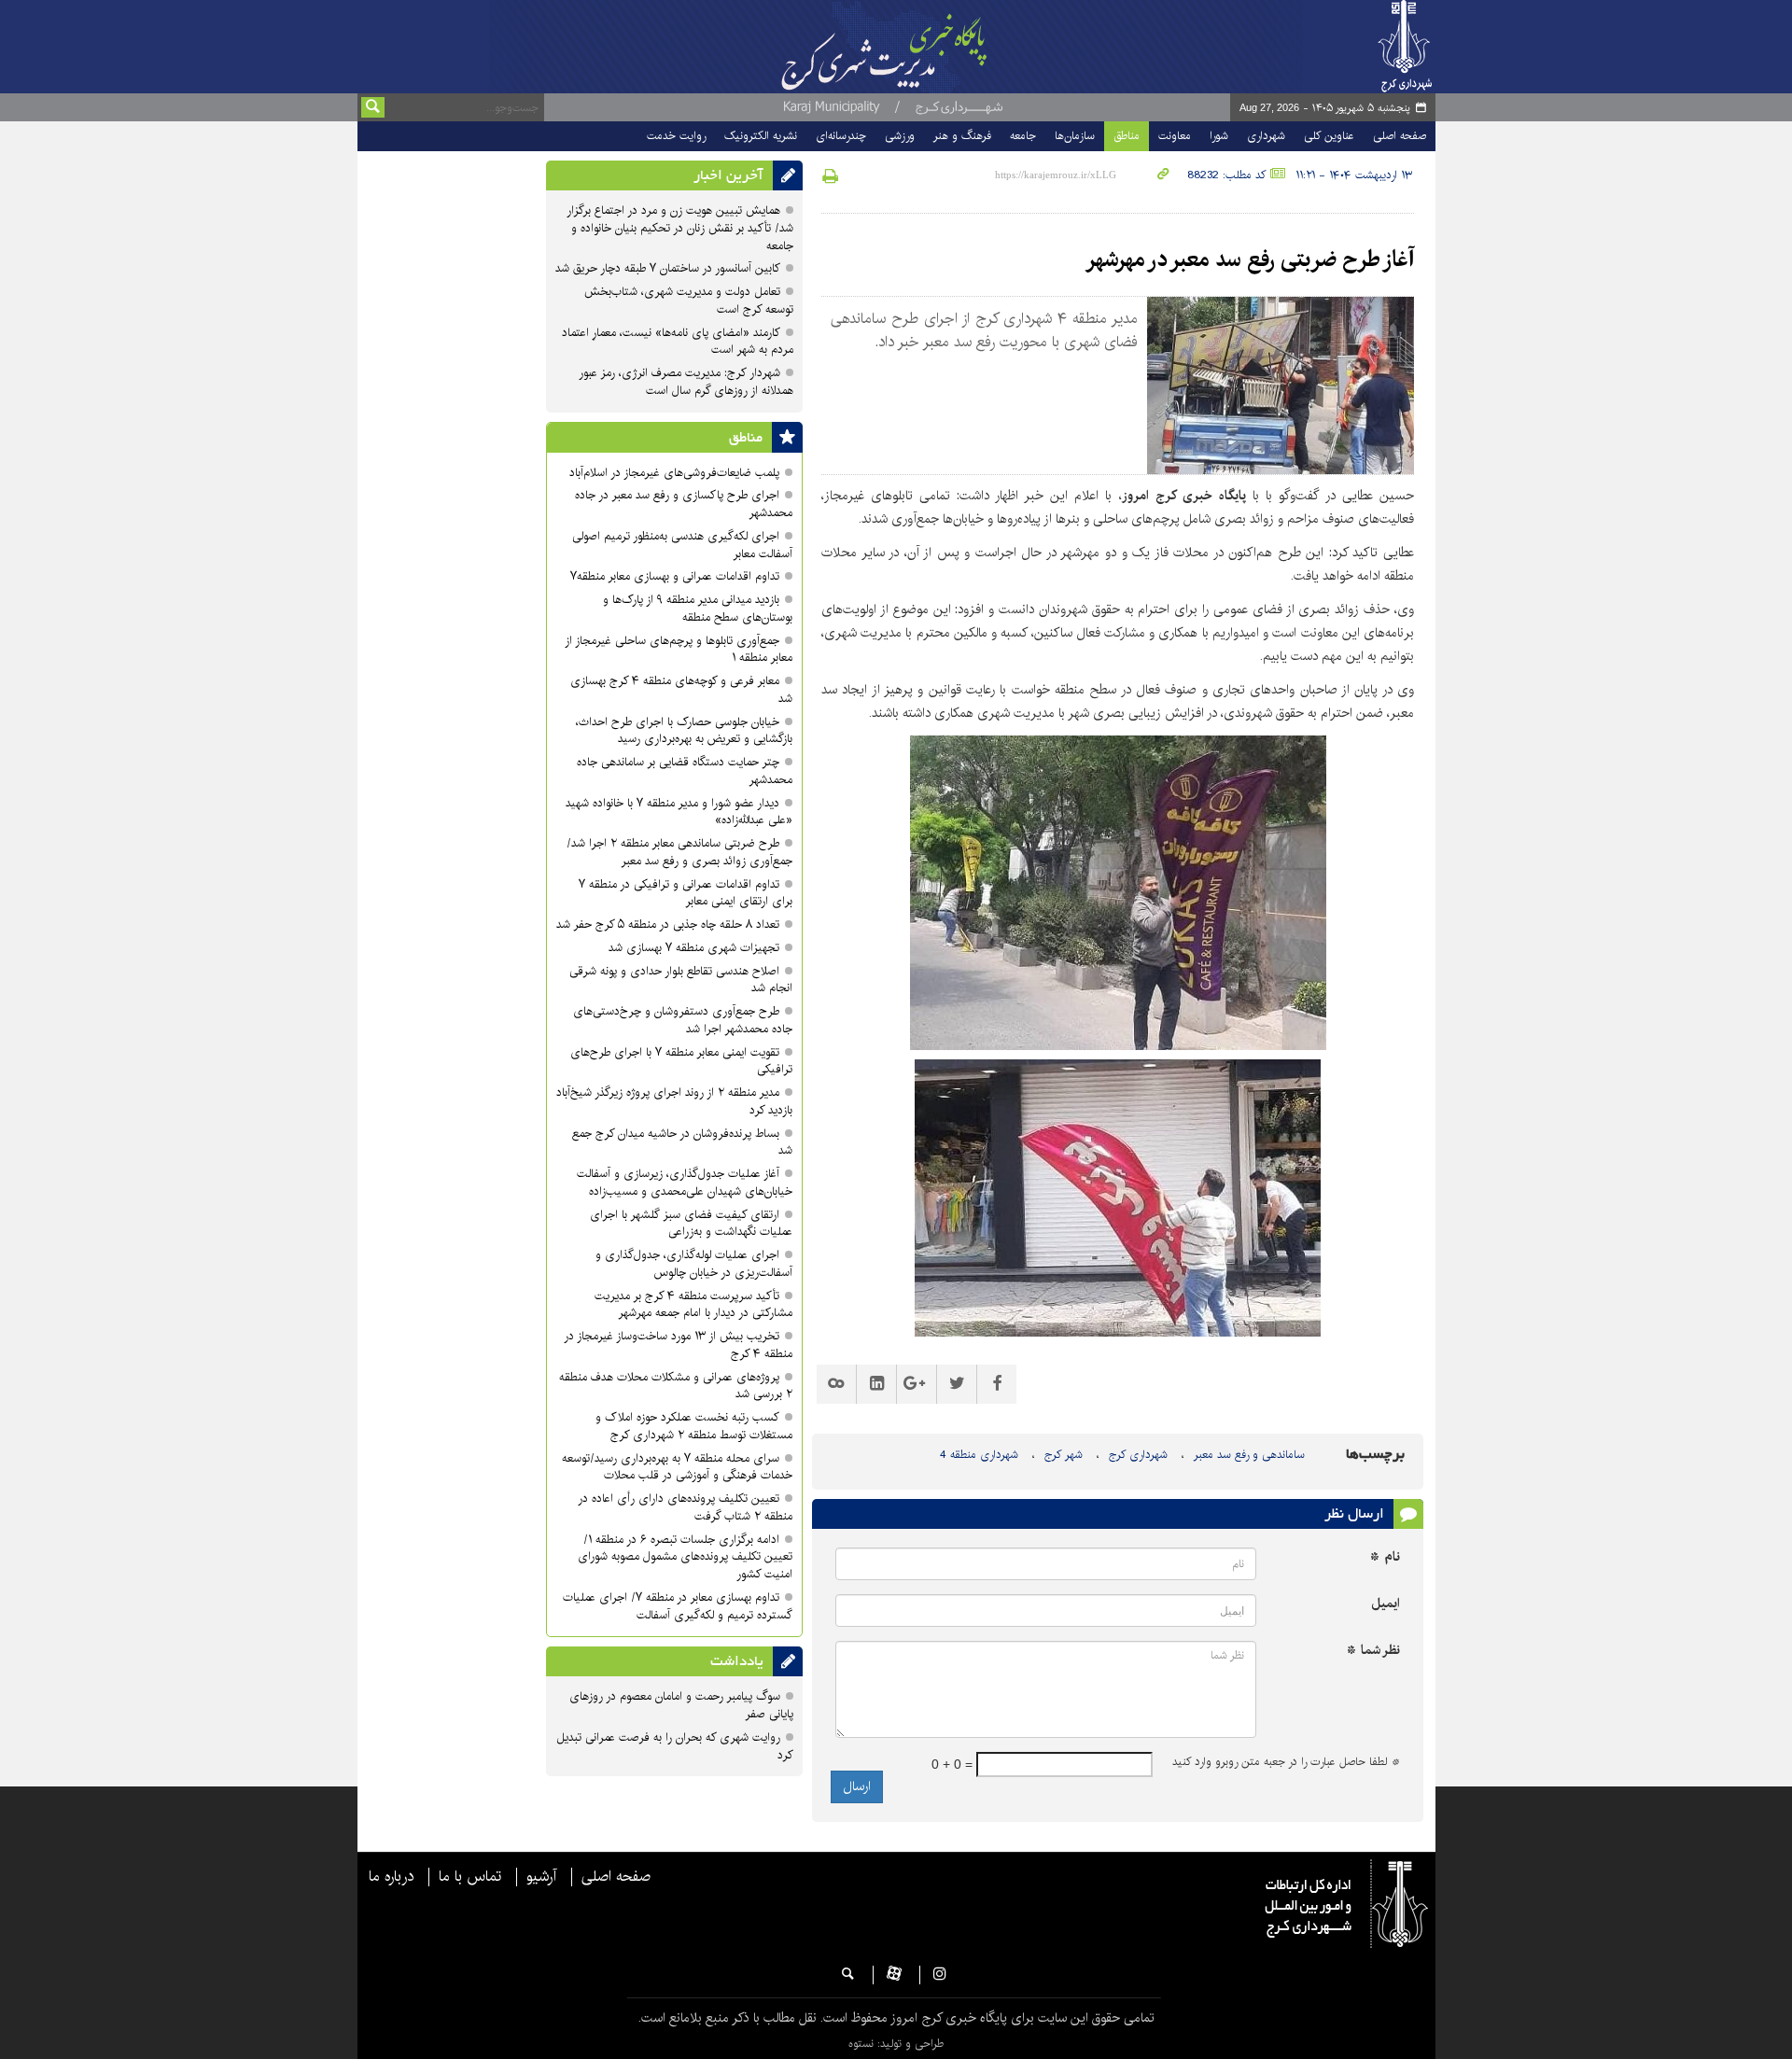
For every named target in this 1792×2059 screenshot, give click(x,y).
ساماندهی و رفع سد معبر (1249, 1455)
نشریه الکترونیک (761, 136)
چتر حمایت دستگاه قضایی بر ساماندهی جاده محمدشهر (685, 771)
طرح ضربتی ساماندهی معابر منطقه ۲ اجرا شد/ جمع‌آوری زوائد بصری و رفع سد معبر (679, 852)
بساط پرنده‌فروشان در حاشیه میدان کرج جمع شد (682, 1142)
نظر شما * (1373, 1651)
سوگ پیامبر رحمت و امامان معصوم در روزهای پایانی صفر (681, 1705)
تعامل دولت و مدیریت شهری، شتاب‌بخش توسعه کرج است (689, 301)
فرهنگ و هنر (962, 136)
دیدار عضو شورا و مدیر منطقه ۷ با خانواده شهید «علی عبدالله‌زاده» (679, 812)
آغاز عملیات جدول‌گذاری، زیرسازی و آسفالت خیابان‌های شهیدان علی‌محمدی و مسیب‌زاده (685, 1183)
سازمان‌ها (1075, 136)
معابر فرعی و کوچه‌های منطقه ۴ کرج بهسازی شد (681, 690)
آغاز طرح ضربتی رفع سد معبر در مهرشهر (1250, 259)
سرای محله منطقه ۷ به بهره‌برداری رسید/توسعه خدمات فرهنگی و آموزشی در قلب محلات (677, 1467)
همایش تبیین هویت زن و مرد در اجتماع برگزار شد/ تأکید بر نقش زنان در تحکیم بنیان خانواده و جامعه (680, 228)
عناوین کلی (1329, 136)
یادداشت (737, 1661)
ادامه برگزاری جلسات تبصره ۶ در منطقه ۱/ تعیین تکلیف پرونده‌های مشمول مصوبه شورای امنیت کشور (685, 1557)
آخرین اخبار (728, 175)
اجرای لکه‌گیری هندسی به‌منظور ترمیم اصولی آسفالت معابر (682, 545)
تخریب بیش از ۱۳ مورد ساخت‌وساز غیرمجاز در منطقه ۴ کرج (678, 1345)
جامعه (1023, 136)
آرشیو (541, 1877)
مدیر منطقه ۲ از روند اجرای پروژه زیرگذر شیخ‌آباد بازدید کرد (674, 1101)
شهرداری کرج (1138, 1455)
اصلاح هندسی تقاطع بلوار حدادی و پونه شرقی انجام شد (681, 980)
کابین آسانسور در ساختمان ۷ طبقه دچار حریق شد (668, 268)
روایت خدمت (676, 136)
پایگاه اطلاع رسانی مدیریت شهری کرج (931, 47)
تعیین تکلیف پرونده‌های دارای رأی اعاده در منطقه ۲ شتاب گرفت (685, 1507)
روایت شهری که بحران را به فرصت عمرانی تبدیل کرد (675, 1746)
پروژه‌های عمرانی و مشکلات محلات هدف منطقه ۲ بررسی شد (676, 1386)
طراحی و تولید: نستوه (896, 2044)
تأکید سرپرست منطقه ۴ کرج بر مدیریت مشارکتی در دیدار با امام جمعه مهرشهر (693, 1305)
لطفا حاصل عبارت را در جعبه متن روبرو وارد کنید (1286, 1762)
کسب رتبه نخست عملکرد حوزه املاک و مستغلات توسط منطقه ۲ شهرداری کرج (694, 1426)
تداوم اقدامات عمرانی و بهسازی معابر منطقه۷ (675, 576)
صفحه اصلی (1400, 136)
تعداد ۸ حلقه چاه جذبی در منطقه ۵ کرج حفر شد (668, 924)
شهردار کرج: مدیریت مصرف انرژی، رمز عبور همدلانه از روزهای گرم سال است (686, 382)
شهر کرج (1064, 1455)
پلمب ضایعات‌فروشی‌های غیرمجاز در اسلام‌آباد (674, 473)
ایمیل (1386, 1604)
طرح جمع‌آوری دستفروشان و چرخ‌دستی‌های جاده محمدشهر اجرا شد (683, 1020)
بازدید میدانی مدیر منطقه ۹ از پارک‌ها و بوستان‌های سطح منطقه (698, 609)
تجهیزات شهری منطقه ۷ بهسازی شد (694, 948)
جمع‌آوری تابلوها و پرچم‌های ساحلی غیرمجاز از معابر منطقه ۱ (679, 650)
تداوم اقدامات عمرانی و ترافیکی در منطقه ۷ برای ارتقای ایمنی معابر (686, 893)
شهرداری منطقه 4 (979, 1455)
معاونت (1175, 136)
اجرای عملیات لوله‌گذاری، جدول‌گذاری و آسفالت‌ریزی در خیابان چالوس (694, 1264)
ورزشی (900, 136)
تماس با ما (470, 1877)
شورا (1219, 136)
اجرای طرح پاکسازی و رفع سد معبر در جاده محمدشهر (684, 504)
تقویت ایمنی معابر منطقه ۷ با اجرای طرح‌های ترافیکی (681, 1061)
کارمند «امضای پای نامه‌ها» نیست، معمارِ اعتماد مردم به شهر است (678, 342)
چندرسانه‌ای (841, 136)
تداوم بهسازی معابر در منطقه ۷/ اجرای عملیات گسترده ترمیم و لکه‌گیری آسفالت (678, 1606)
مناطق (1127, 136)
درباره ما (391, 1877)
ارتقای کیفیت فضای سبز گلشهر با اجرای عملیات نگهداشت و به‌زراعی (691, 1224)
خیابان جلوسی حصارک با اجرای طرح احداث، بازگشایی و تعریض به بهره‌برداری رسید (684, 731)
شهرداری (1266, 136)
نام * (1385, 1557)
